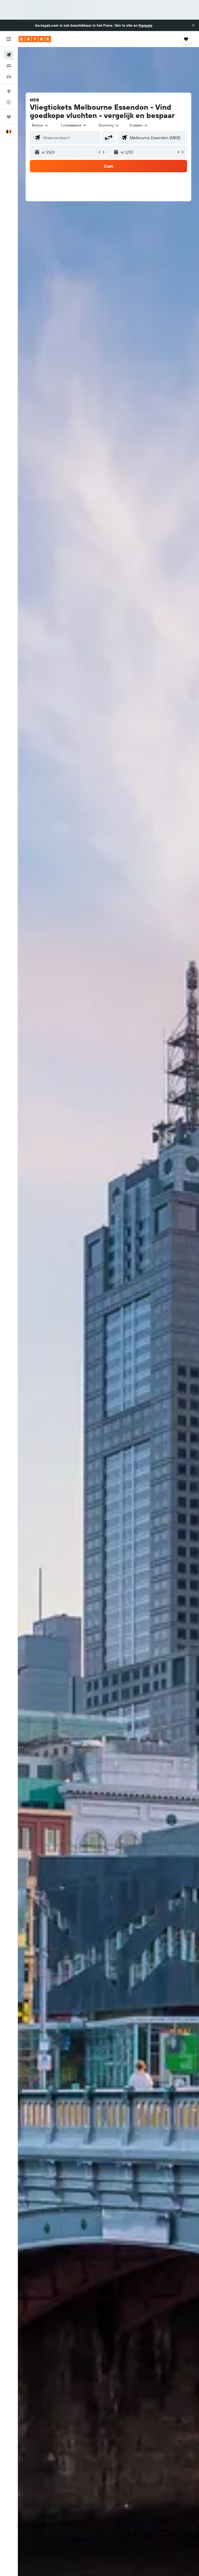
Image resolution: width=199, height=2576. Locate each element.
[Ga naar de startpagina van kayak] (35, 39)
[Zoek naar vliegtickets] (9, 55)
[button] (193, 25)
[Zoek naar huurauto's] (9, 77)
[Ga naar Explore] (9, 91)
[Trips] (9, 117)
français (145, 25)
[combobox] (109, 125)
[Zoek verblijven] (9, 66)
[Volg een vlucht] (9, 102)
